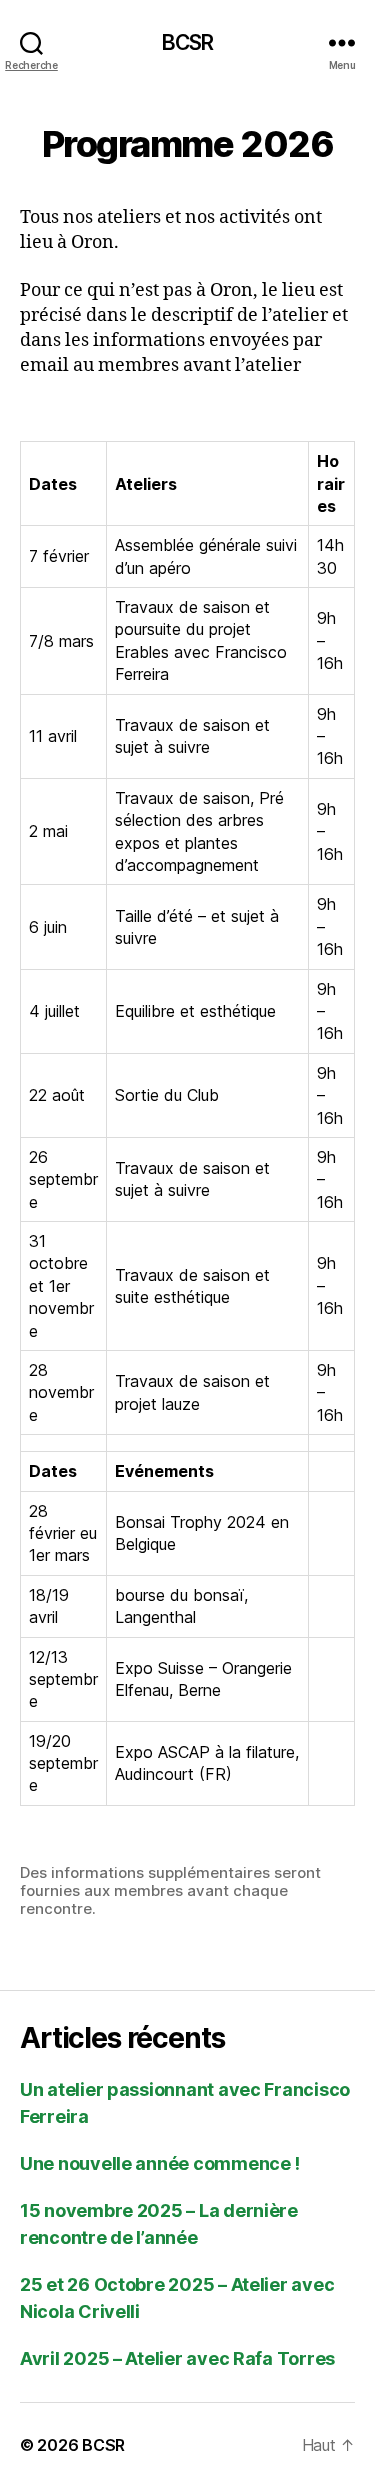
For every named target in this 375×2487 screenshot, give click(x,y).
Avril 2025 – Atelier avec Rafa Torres (177, 2358)
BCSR (188, 42)
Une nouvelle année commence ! (160, 2163)
